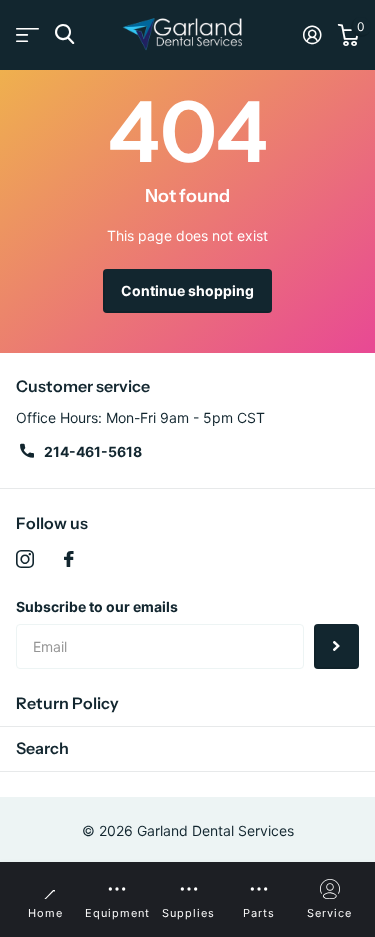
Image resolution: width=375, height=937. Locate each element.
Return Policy (67, 703)
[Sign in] (312, 35)
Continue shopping (187, 290)
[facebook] (69, 559)
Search (42, 748)
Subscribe (336, 646)
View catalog (27, 34)
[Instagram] (25, 559)
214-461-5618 (93, 451)
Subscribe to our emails (97, 606)
